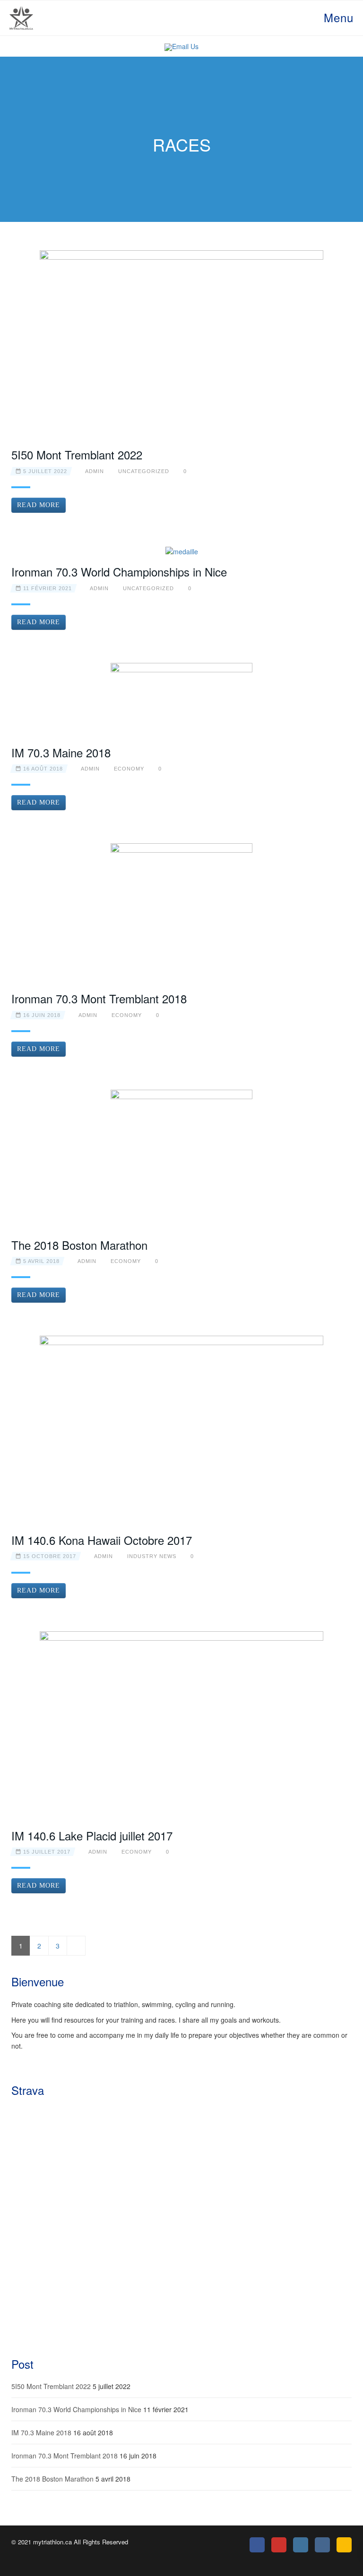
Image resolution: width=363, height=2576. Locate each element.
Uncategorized (144, 471)
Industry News (152, 1556)
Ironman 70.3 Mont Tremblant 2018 (99, 998)
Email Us (185, 46)
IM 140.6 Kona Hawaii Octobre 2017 (102, 1540)
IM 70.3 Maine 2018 (61, 752)
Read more (39, 505)
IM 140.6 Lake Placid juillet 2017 (92, 1835)
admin (95, 471)
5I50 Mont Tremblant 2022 (77, 454)
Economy (129, 769)
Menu (337, 17)
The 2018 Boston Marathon (79, 1245)
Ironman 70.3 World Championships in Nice (119, 572)
